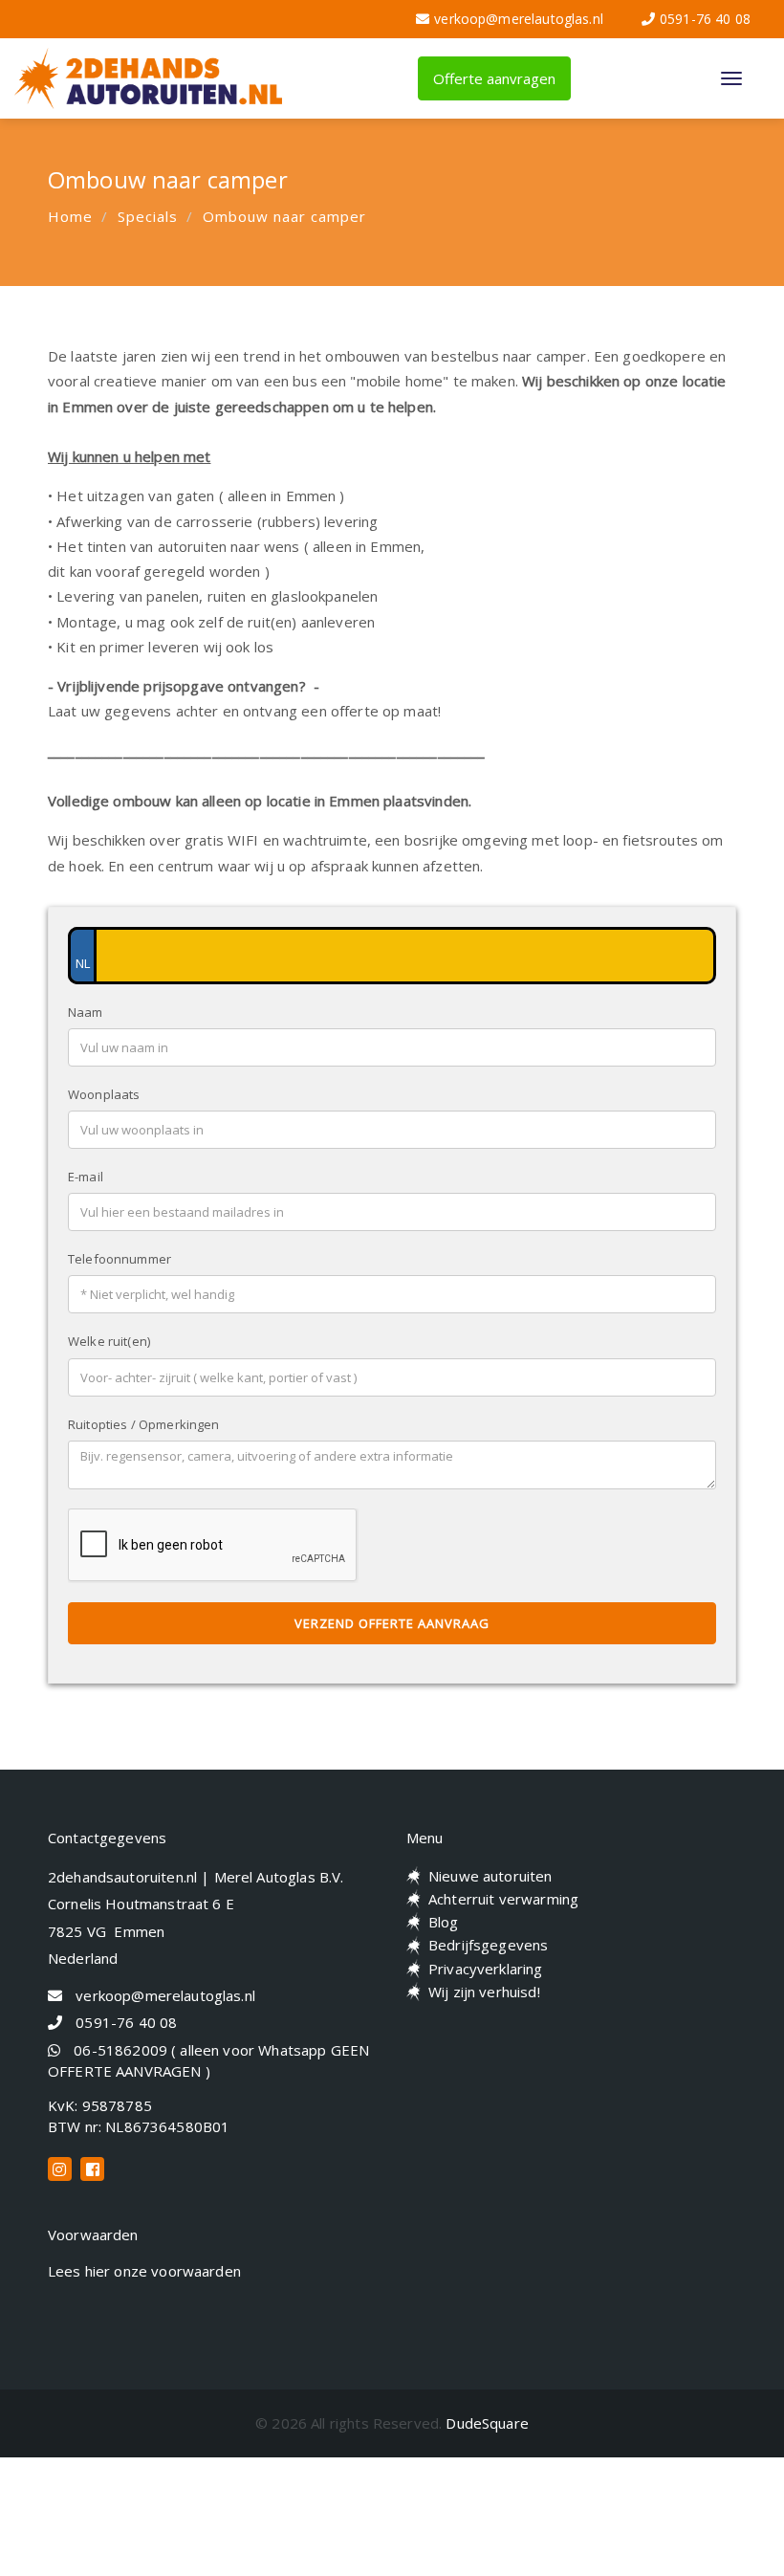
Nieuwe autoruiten (490, 1876)
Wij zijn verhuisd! (484, 1992)
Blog (444, 1922)
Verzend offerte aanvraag (392, 1623)
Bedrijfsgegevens (488, 1945)
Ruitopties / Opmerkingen (144, 1424)
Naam (86, 1012)
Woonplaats (104, 1094)
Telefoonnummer (120, 1259)
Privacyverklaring (486, 1969)
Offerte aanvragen (494, 78)
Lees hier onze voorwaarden (144, 2271)
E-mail (86, 1177)
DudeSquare (487, 2423)
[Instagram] (60, 2169)
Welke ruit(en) (109, 1341)
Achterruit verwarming (503, 1899)
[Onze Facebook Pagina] (92, 2169)
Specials (148, 216)
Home (70, 216)
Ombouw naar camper (284, 216)
